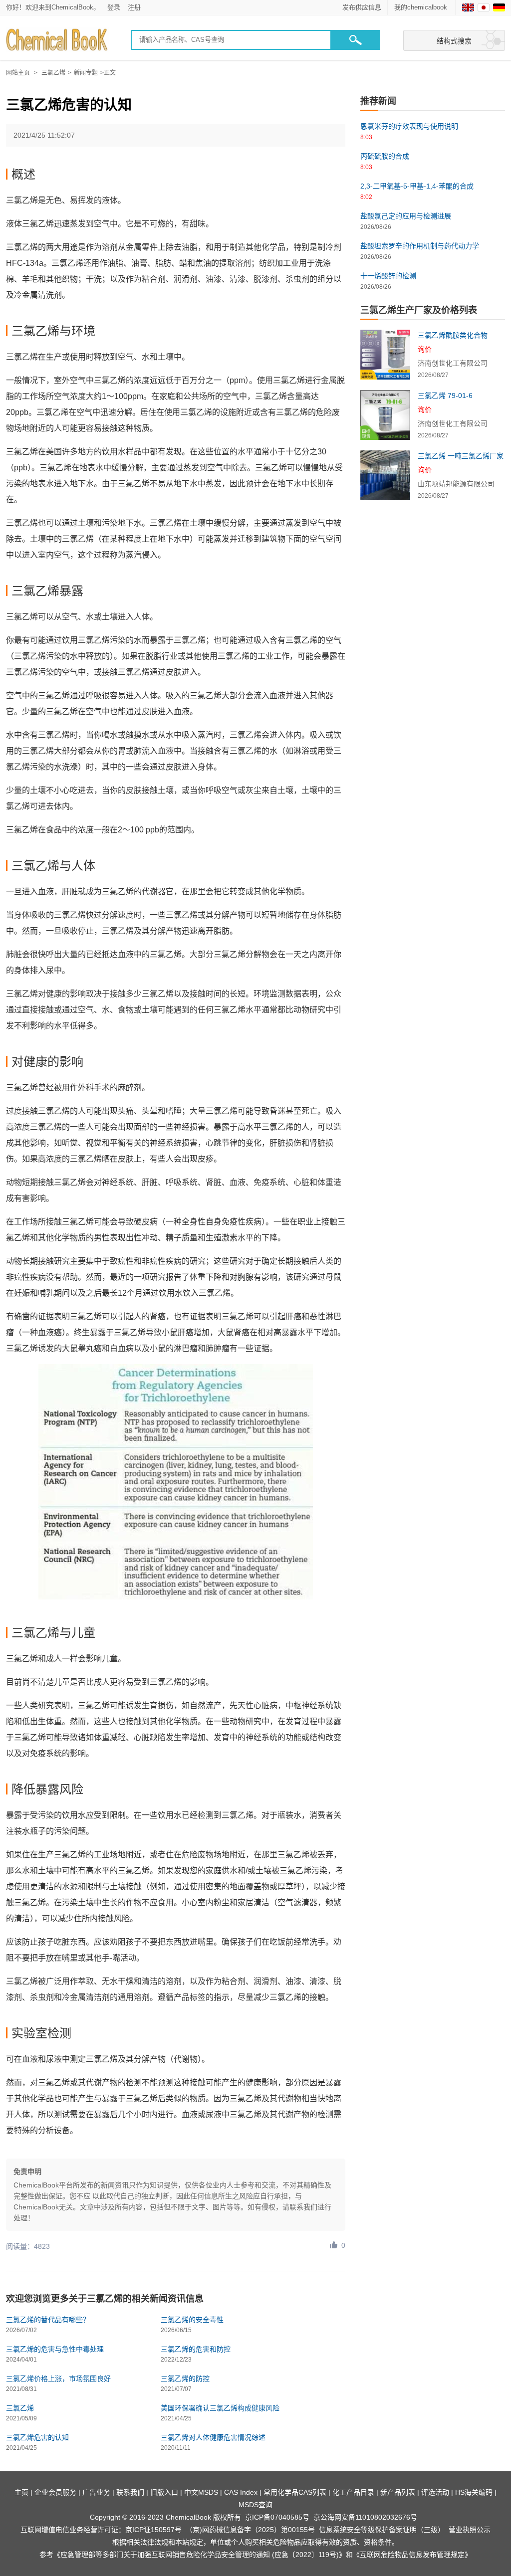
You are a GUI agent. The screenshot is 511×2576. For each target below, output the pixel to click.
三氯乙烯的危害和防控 (196, 2349)
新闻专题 (86, 73)
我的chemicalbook (422, 7)
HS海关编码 (474, 2492)
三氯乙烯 (53, 73)
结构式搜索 (454, 41)
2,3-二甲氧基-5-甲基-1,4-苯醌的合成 (417, 186)
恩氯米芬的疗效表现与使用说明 (409, 126)
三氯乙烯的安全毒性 (192, 2320)
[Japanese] (484, 7)
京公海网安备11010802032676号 (365, 2517)
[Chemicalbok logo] (58, 40)
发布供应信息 (362, 7)
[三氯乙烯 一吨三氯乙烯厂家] (385, 475)
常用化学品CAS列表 (295, 2492)
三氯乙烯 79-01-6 (445, 396)
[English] (468, 7)
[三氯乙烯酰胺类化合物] (385, 355)
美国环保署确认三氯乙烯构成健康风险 (220, 2408)
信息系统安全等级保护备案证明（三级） (382, 2530)
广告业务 (96, 2492)
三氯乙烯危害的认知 (37, 2437)
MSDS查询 (255, 2505)
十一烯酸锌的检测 (388, 276)
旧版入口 (164, 2492)
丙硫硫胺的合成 (385, 156)
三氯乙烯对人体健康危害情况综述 (213, 2437)
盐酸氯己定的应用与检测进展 (406, 216)
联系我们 (130, 2492)
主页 (21, 2492)
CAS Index (241, 2492)
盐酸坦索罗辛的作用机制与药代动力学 (420, 246)
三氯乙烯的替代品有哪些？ (48, 2320)
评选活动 (435, 2492)
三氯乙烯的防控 (185, 2378)
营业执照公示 (470, 2530)
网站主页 (18, 73)
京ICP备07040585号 (277, 2517)
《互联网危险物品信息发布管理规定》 (412, 2555)
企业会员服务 (55, 2492)
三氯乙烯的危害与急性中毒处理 (55, 2349)
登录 (114, 7)
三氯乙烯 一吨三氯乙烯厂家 (461, 456)
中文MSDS (201, 2492)
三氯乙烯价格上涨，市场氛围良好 (58, 2378)
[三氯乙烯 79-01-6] (385, 415)
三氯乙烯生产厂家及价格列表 (419, 310)
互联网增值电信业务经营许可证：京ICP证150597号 (101, 2530)
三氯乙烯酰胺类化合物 (453, 335)
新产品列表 (398, 2492)
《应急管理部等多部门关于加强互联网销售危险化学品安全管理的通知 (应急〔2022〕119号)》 (200, 2555)
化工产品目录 (353, 2492)
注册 (134, 7)
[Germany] (499, 7)
